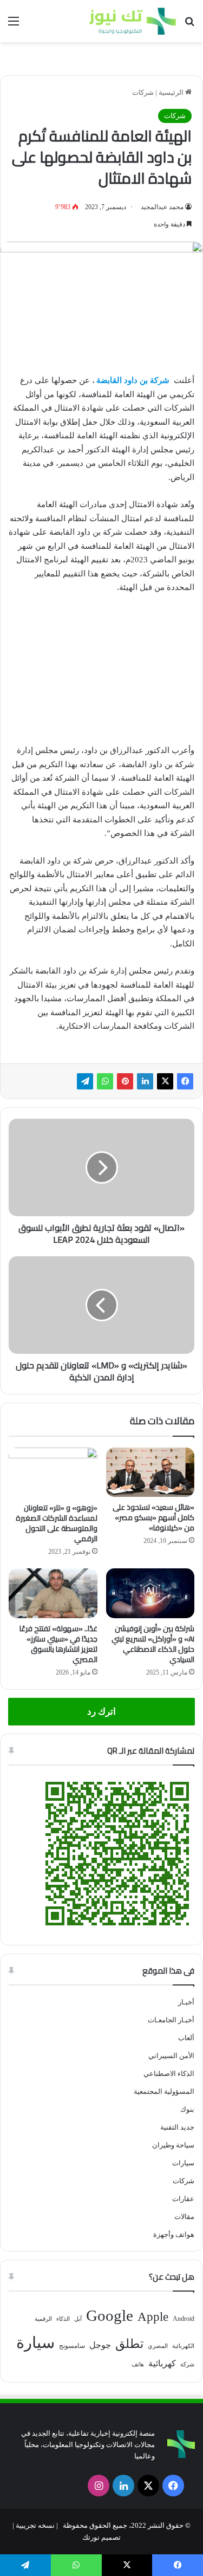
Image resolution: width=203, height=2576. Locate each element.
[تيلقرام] (85, 1081)
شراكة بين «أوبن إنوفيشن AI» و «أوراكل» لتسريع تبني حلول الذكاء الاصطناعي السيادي (153, 1644)
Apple (153, 2317)
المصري (158, 2346)
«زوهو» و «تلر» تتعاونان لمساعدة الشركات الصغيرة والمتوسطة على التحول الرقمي (57, 1523)
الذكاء (63, 2319)
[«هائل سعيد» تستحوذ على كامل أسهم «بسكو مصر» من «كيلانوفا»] (150, 1472)
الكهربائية (183, 2346)
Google (110, 2315)
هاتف (138, 2364)
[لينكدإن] (145, 1081)
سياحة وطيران (173, 2145)
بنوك (187, 2109)
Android (184, 2319)
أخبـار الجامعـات (171, 2020)
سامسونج (72, 2346)
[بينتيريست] (125, 1081)
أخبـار (186, 2002)
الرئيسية (172, 92)
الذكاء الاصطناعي (169, 2074)
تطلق (129, 2344)
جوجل (100, 2345)
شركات (143, 92)
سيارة (35, 2343)
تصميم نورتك (101, 2537)
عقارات (183, 2199)
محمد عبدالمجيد (162, 207)
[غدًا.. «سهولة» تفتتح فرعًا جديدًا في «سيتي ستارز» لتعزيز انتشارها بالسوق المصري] (53, 1593)
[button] (22, 622)
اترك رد (101, 1712)
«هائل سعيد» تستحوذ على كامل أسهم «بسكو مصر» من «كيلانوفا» (153, 1517)
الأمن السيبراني (171, 2056)
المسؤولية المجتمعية (164, 2091)
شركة (187, 2364)
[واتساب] (105, 1081)
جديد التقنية (177, 2127)
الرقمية (43, 2319)
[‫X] (165, 1081)
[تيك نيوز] (133, 21)
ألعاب (186, 2038)
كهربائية (162, 2363)
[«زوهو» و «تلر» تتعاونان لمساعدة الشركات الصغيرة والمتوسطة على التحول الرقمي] (53, 1472)
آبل (78, 2319)
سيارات (183, 2163)
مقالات (184, 2217)
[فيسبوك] (185, 1081)
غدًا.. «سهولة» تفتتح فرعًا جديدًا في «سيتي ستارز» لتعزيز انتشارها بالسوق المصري (58, 1644)
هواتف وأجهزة (174, 2234)
